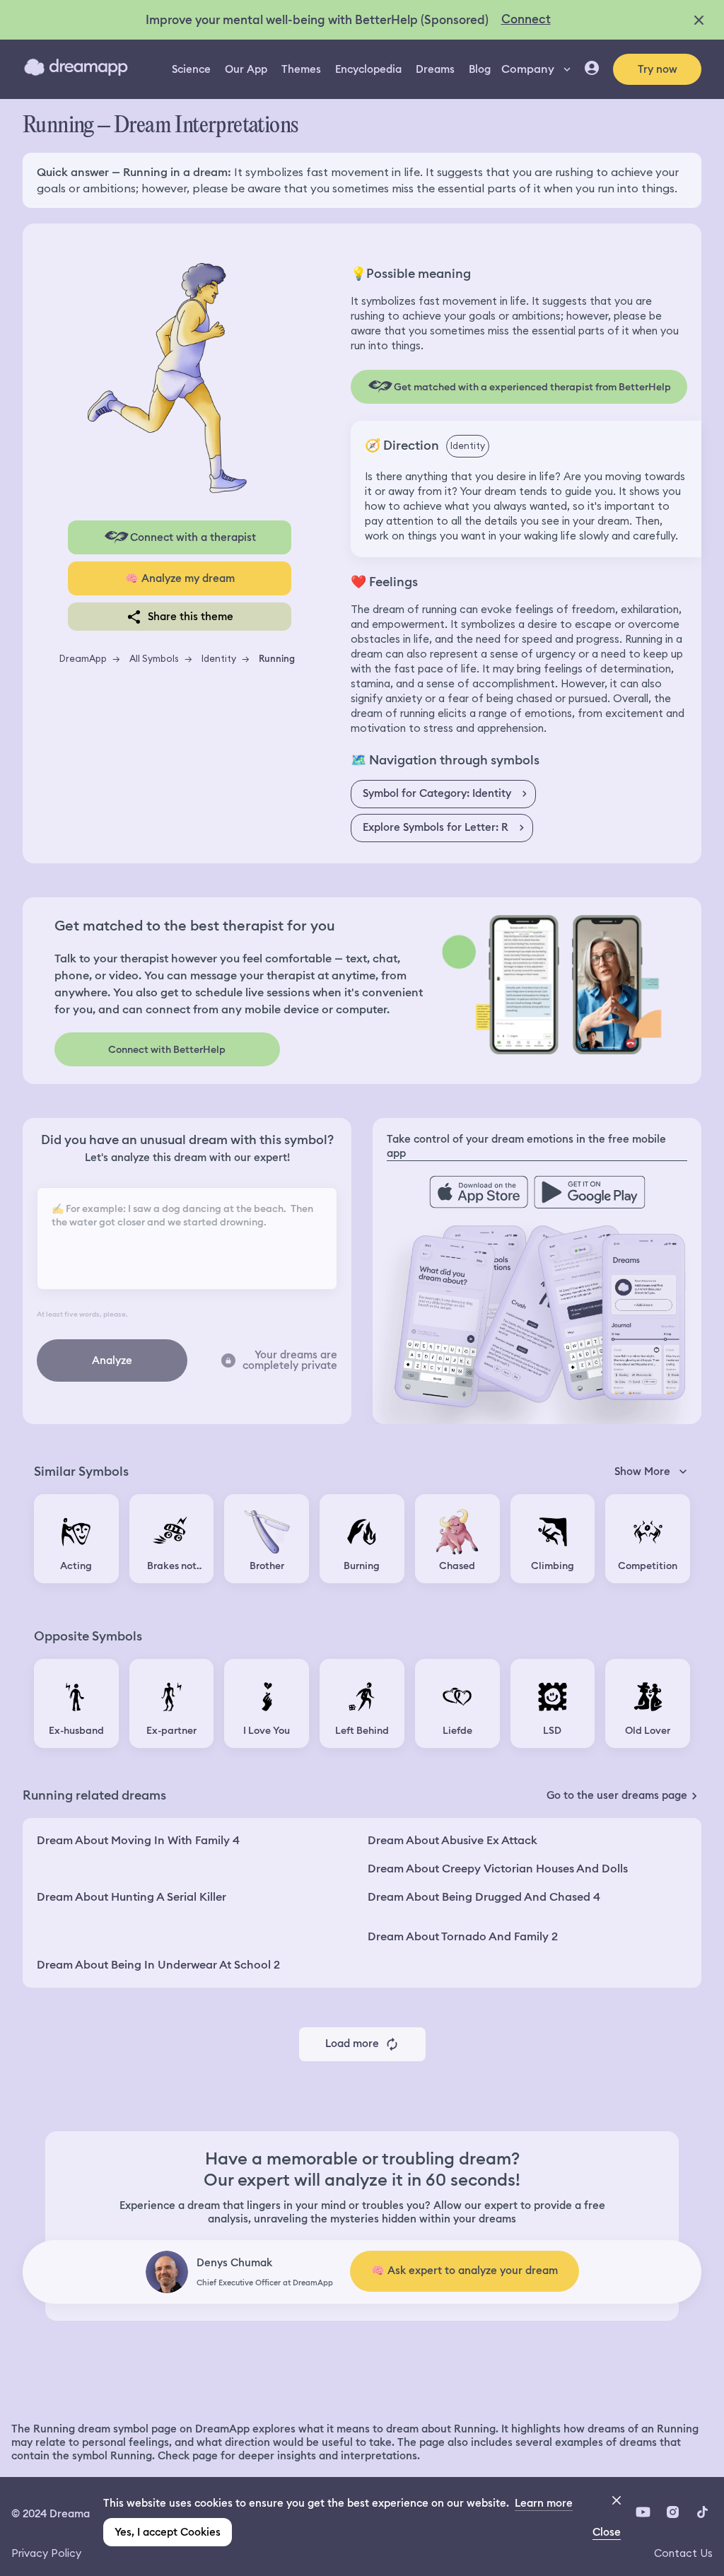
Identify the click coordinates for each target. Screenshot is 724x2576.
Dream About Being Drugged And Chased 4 (484, 1897)
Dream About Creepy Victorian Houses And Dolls (498, 1869)
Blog (480, 69)
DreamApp (83, 658)
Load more (352, 2044)
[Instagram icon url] (672, 2512)
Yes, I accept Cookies (168, 2532)
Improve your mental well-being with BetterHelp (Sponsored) (317, 20)
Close (607, 2532)
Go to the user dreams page (617, 1795)
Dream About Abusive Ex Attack (452, 1840)
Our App (246, 69)
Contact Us (683, 2553)
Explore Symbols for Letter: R (436, 827)
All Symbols (154, 658)
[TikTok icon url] (702, 2512)
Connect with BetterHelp (167, 1049)
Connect (526, 19)
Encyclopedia (368, 69)
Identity (219, 658)
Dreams (435, 69)
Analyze (112, 1360)
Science (191, 69)
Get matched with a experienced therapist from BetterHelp (532, 387)
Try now (658, 69)
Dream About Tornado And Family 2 (463, 1936)
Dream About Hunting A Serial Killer (132, 1897)
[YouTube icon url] (643, 2512)
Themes (301, 69)
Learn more (544, 2503)
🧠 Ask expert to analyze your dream (465, 2271)
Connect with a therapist (193, 537)
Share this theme (191, 617)
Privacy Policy (46, 2553)
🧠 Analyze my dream (180, 578)
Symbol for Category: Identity (437, 793)
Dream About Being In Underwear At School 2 (158, 1965)
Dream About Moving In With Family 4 (138, 1840)
